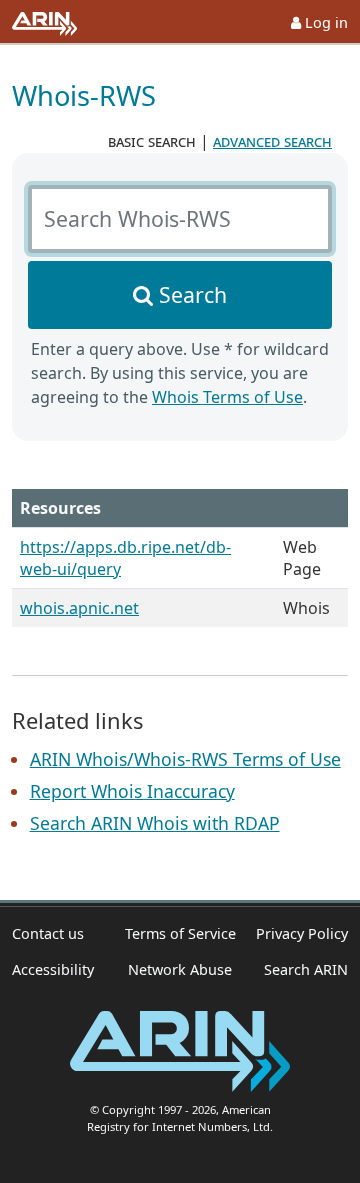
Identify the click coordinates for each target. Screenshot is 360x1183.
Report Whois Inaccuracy (132, 791)
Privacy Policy (302, 933)
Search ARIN (306, 969)
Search (193, 294)
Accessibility (53, 969)
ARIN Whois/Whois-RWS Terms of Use (185, 759)
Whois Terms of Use (227, 397)
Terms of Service (180, 933)
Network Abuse (180, 969)
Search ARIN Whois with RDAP (155, 823)
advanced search (272, 141)
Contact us (48, 933)
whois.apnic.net (79, 608)
